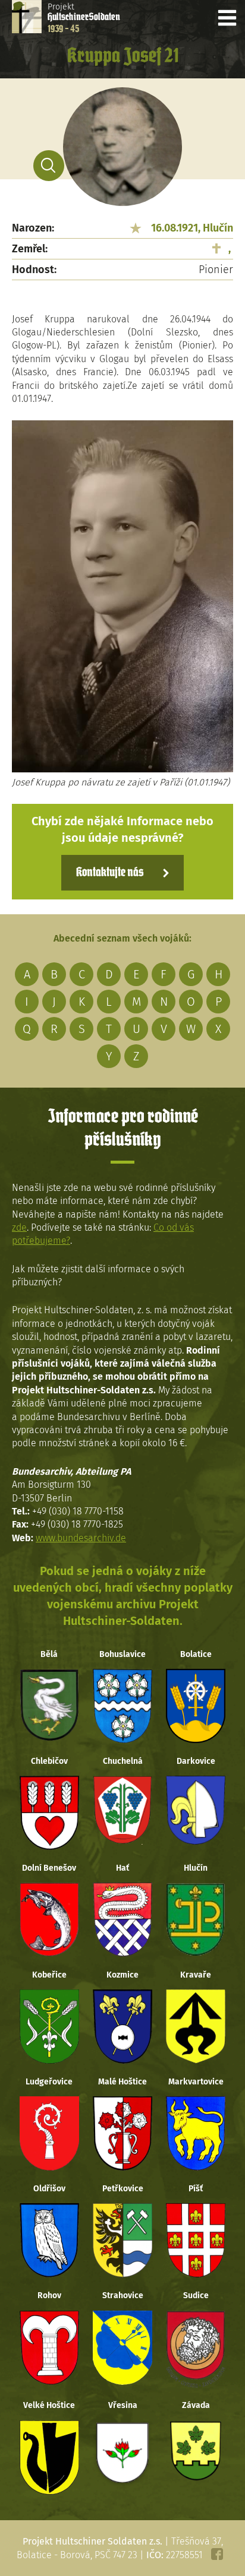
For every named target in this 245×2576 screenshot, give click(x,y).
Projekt (84, 18)
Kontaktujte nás (110, 873)
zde (19, 1227)
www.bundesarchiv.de (81, 1538)
